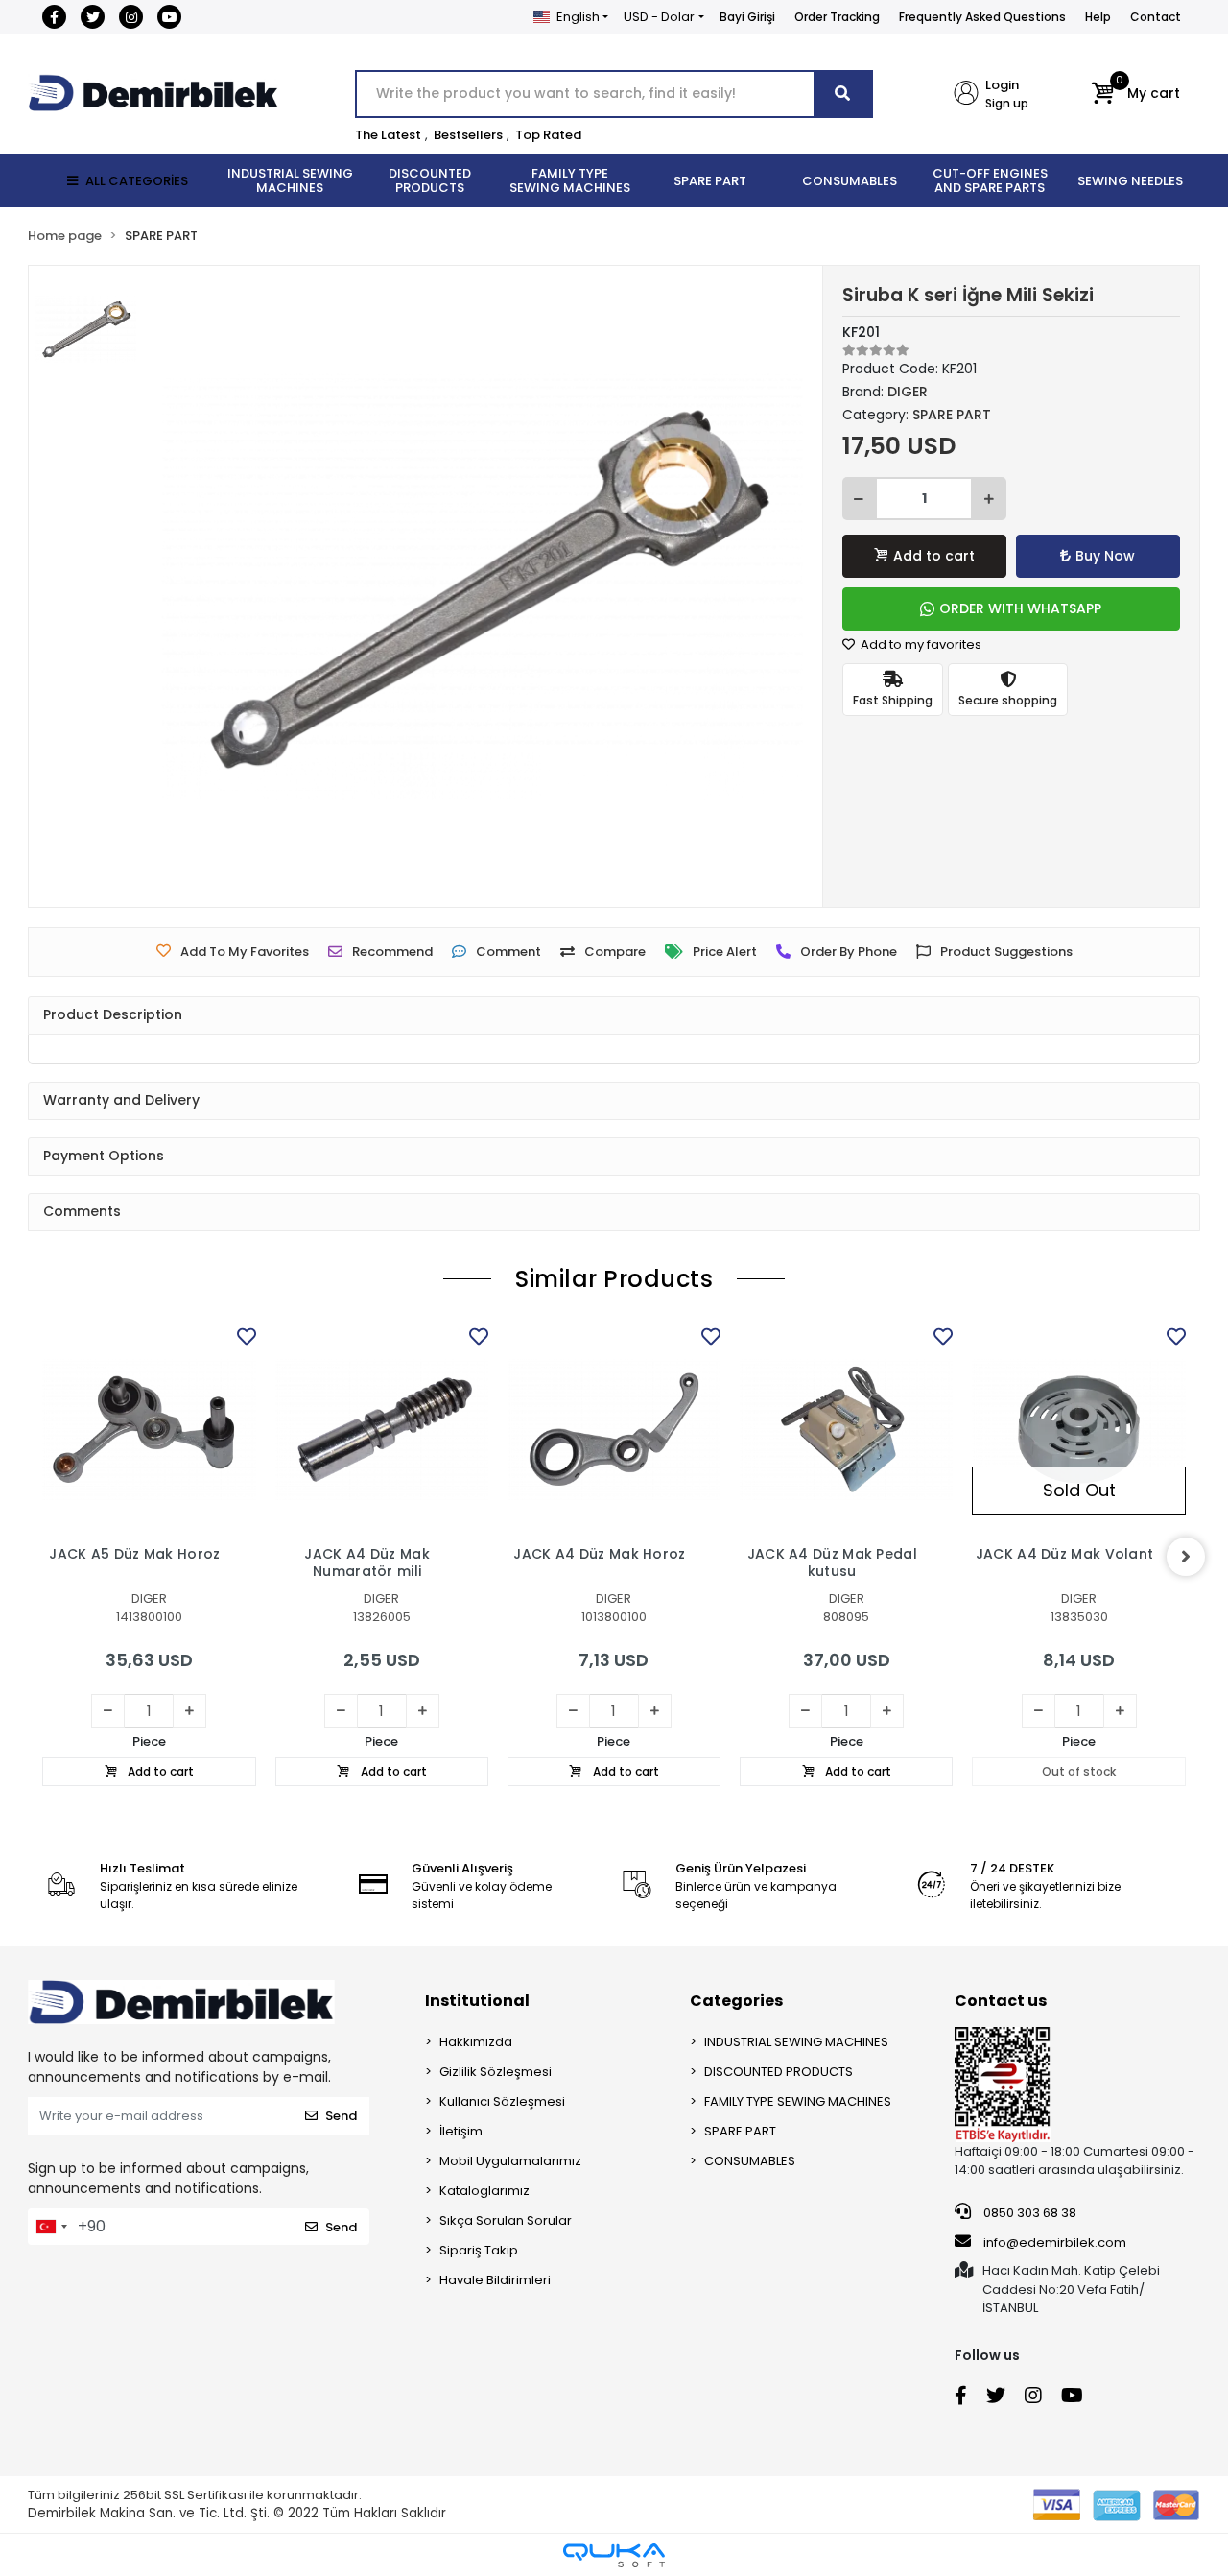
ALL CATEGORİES (137, 181)
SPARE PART (740, 2131)
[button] (1135, 94)
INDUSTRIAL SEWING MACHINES (796, 2042)
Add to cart (934, 556)
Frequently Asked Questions (982, 17)
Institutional (477, 2001)
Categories (736, 2001)
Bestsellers (468, 135)
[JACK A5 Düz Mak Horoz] (149, 1429)
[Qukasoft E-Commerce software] (614, 2555)
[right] (1186, 1557)
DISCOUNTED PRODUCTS (779, 2072)
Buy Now (1105, 556)
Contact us (1001, 2001)
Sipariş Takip (479, 2250)
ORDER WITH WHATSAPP (1020, 608)
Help (1098, 17)
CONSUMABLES (750, 2161)
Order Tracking (837, 17)
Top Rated (548, 135)
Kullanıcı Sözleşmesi (502, 2101)
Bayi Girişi (747, 17)
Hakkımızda (476, 2042)
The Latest (388, 135)
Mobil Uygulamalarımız (510, 2161)
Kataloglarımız (484, 2191)
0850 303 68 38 (1028, 2213)
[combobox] (51, 2227)
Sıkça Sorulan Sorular (506, 2220)
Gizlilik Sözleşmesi (496, 2072)
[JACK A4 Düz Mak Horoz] (614, 1429)
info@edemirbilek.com (1055, 2242)
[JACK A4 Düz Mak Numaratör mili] (382, 1429)
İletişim (461, 2131)
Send (341, 2116)
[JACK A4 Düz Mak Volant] (1078, 1429)
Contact (1156, 17)
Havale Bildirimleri (495, 2280)
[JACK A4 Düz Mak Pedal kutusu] (846, 1429)
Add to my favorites (920, 644)
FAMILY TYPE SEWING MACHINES (798, 2101)
